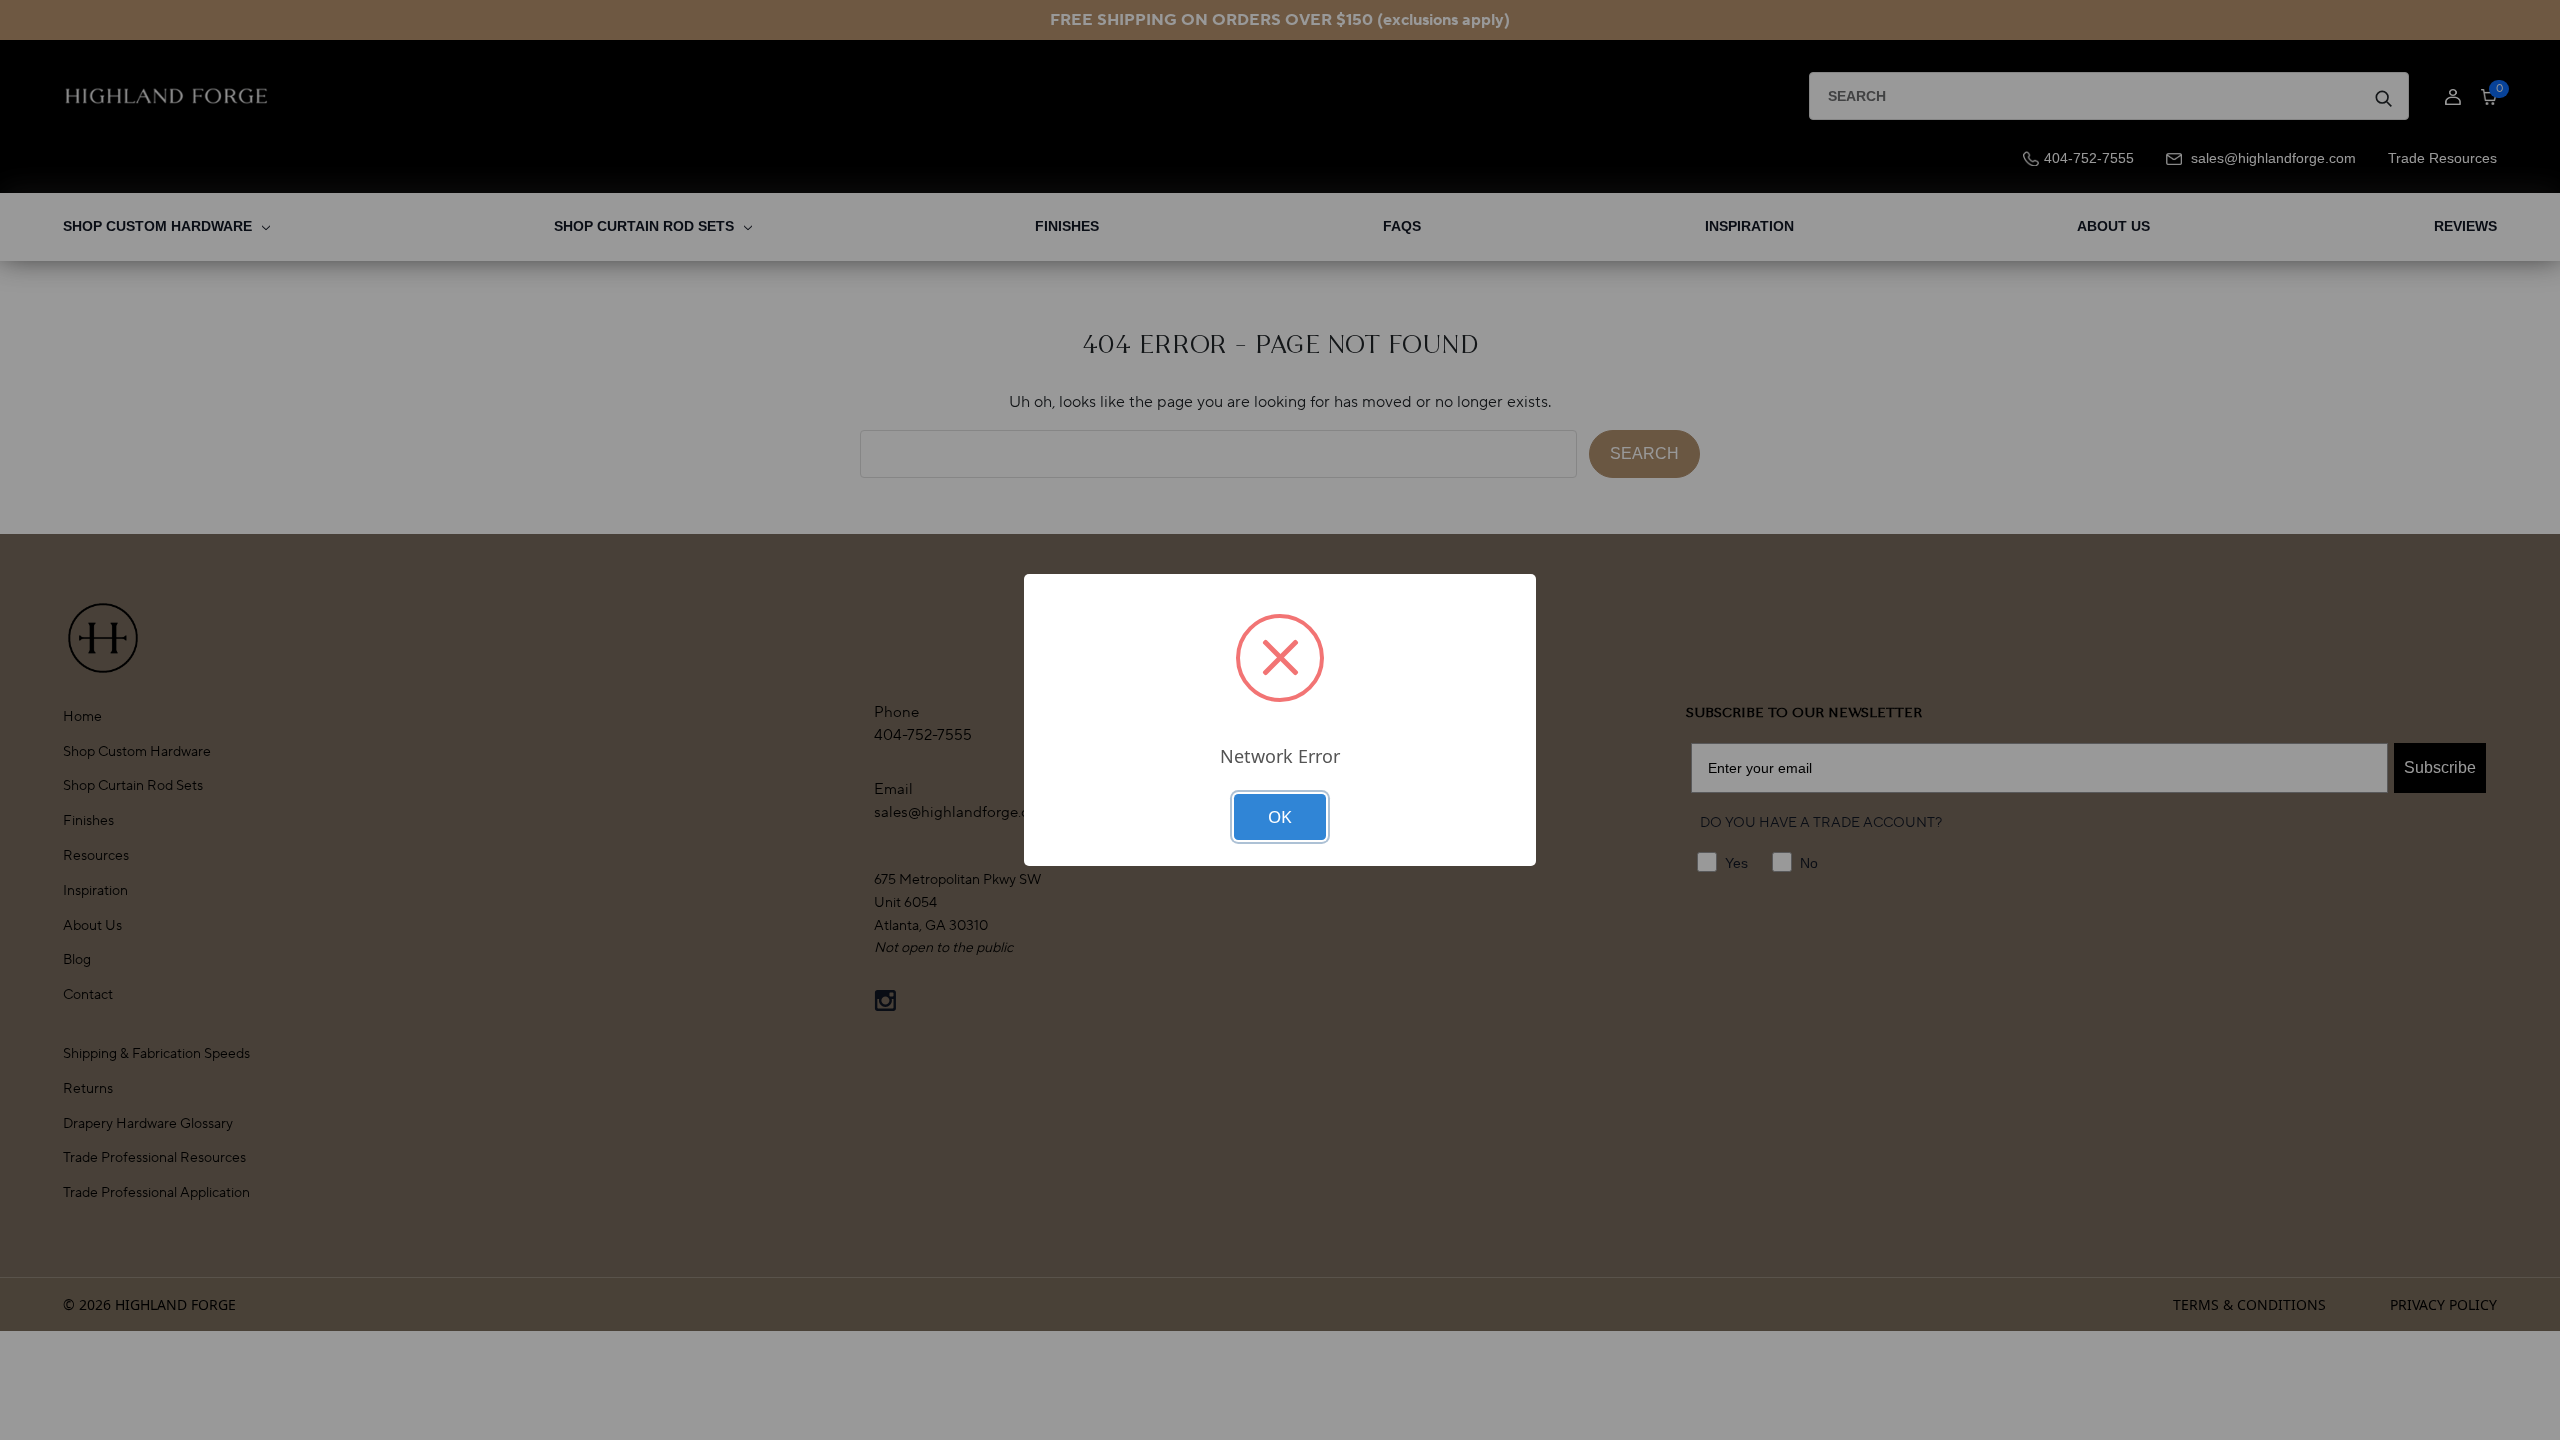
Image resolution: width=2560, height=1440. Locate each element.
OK (1280, 816)
